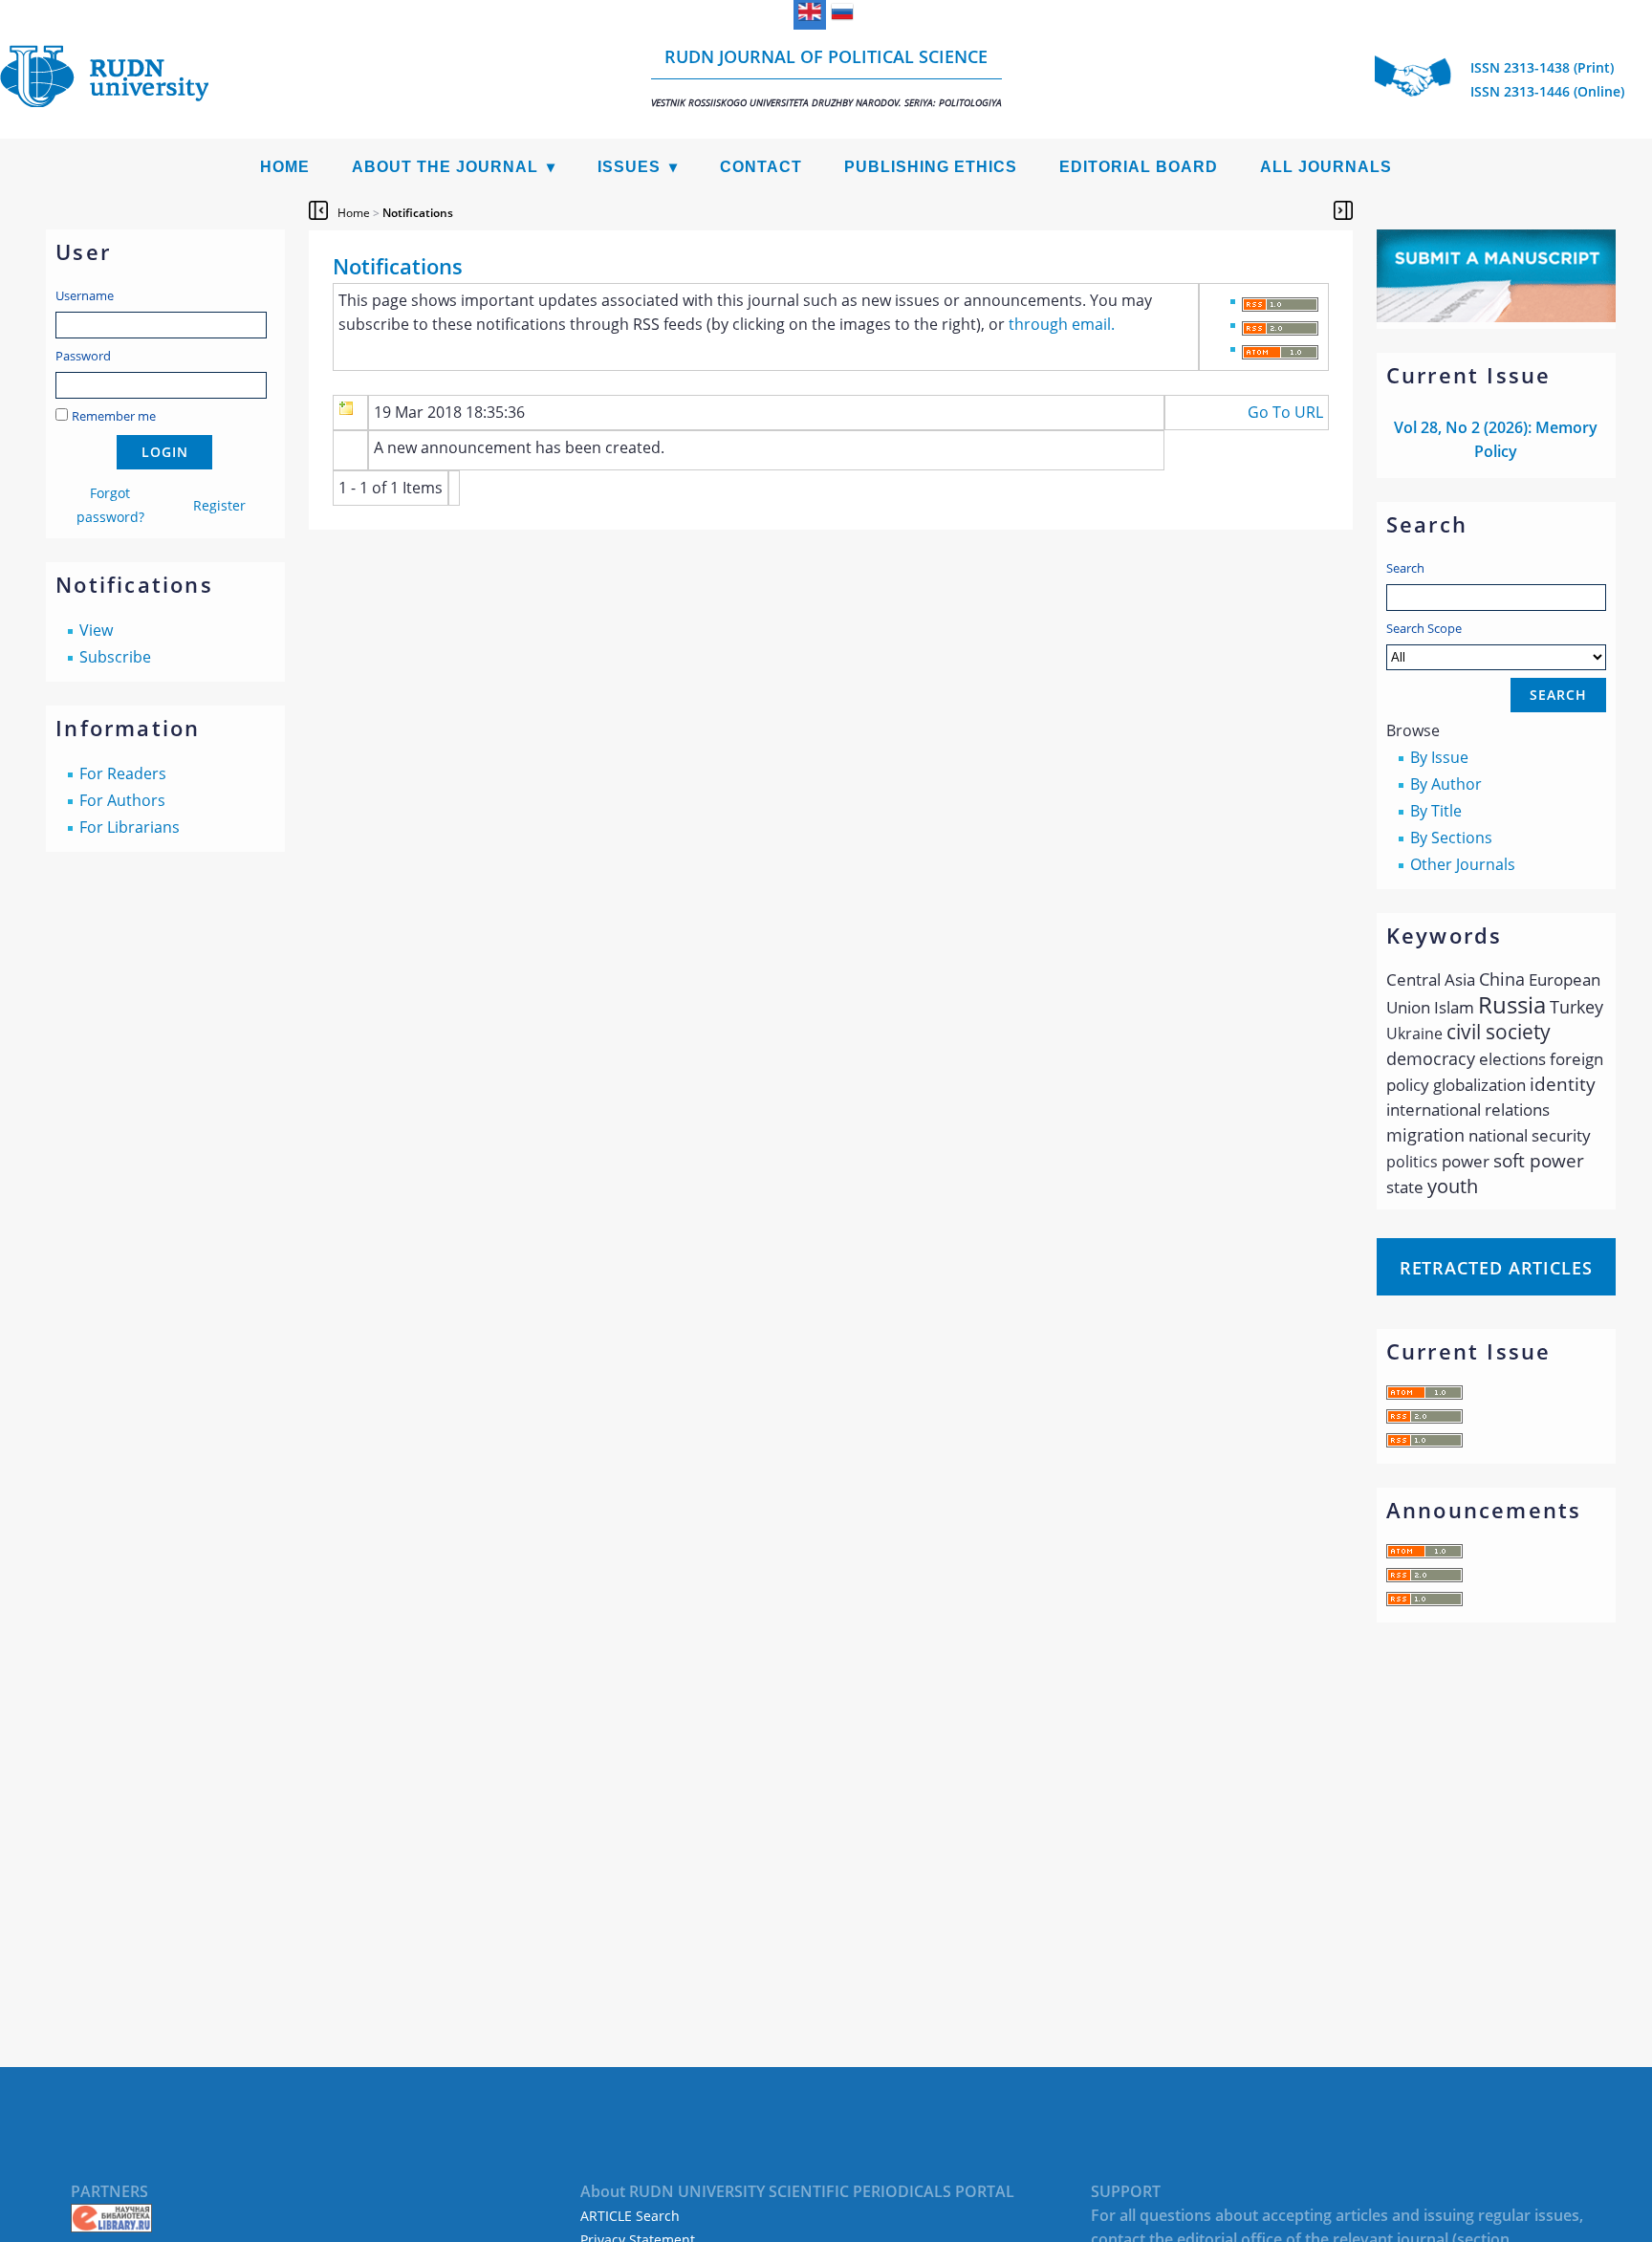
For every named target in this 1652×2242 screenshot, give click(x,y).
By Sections (1451, 838)
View (96, 630)
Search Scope (1424, 628)
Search (1405, 568)
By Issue (1439, 757)
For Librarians (130, 827)
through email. (1062, 324)
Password (83, 356)
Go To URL (1285, 412)
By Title (1436, 811)
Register (219, 505)
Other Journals (1463, 864)
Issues (629, 167)
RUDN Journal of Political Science (826, 77)
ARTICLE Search (630, 2216)
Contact (761, 167)
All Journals (1326, 167)
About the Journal (445, 167)
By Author (1446, 784)
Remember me (114, 416)
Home (285, 167)
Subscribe (115, 657)
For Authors (122, 800)
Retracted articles (1496, 1268)
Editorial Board (1139, 167)
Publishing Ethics (931, 167)
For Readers (123, 773)
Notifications (418, 213)
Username (85, 295)
